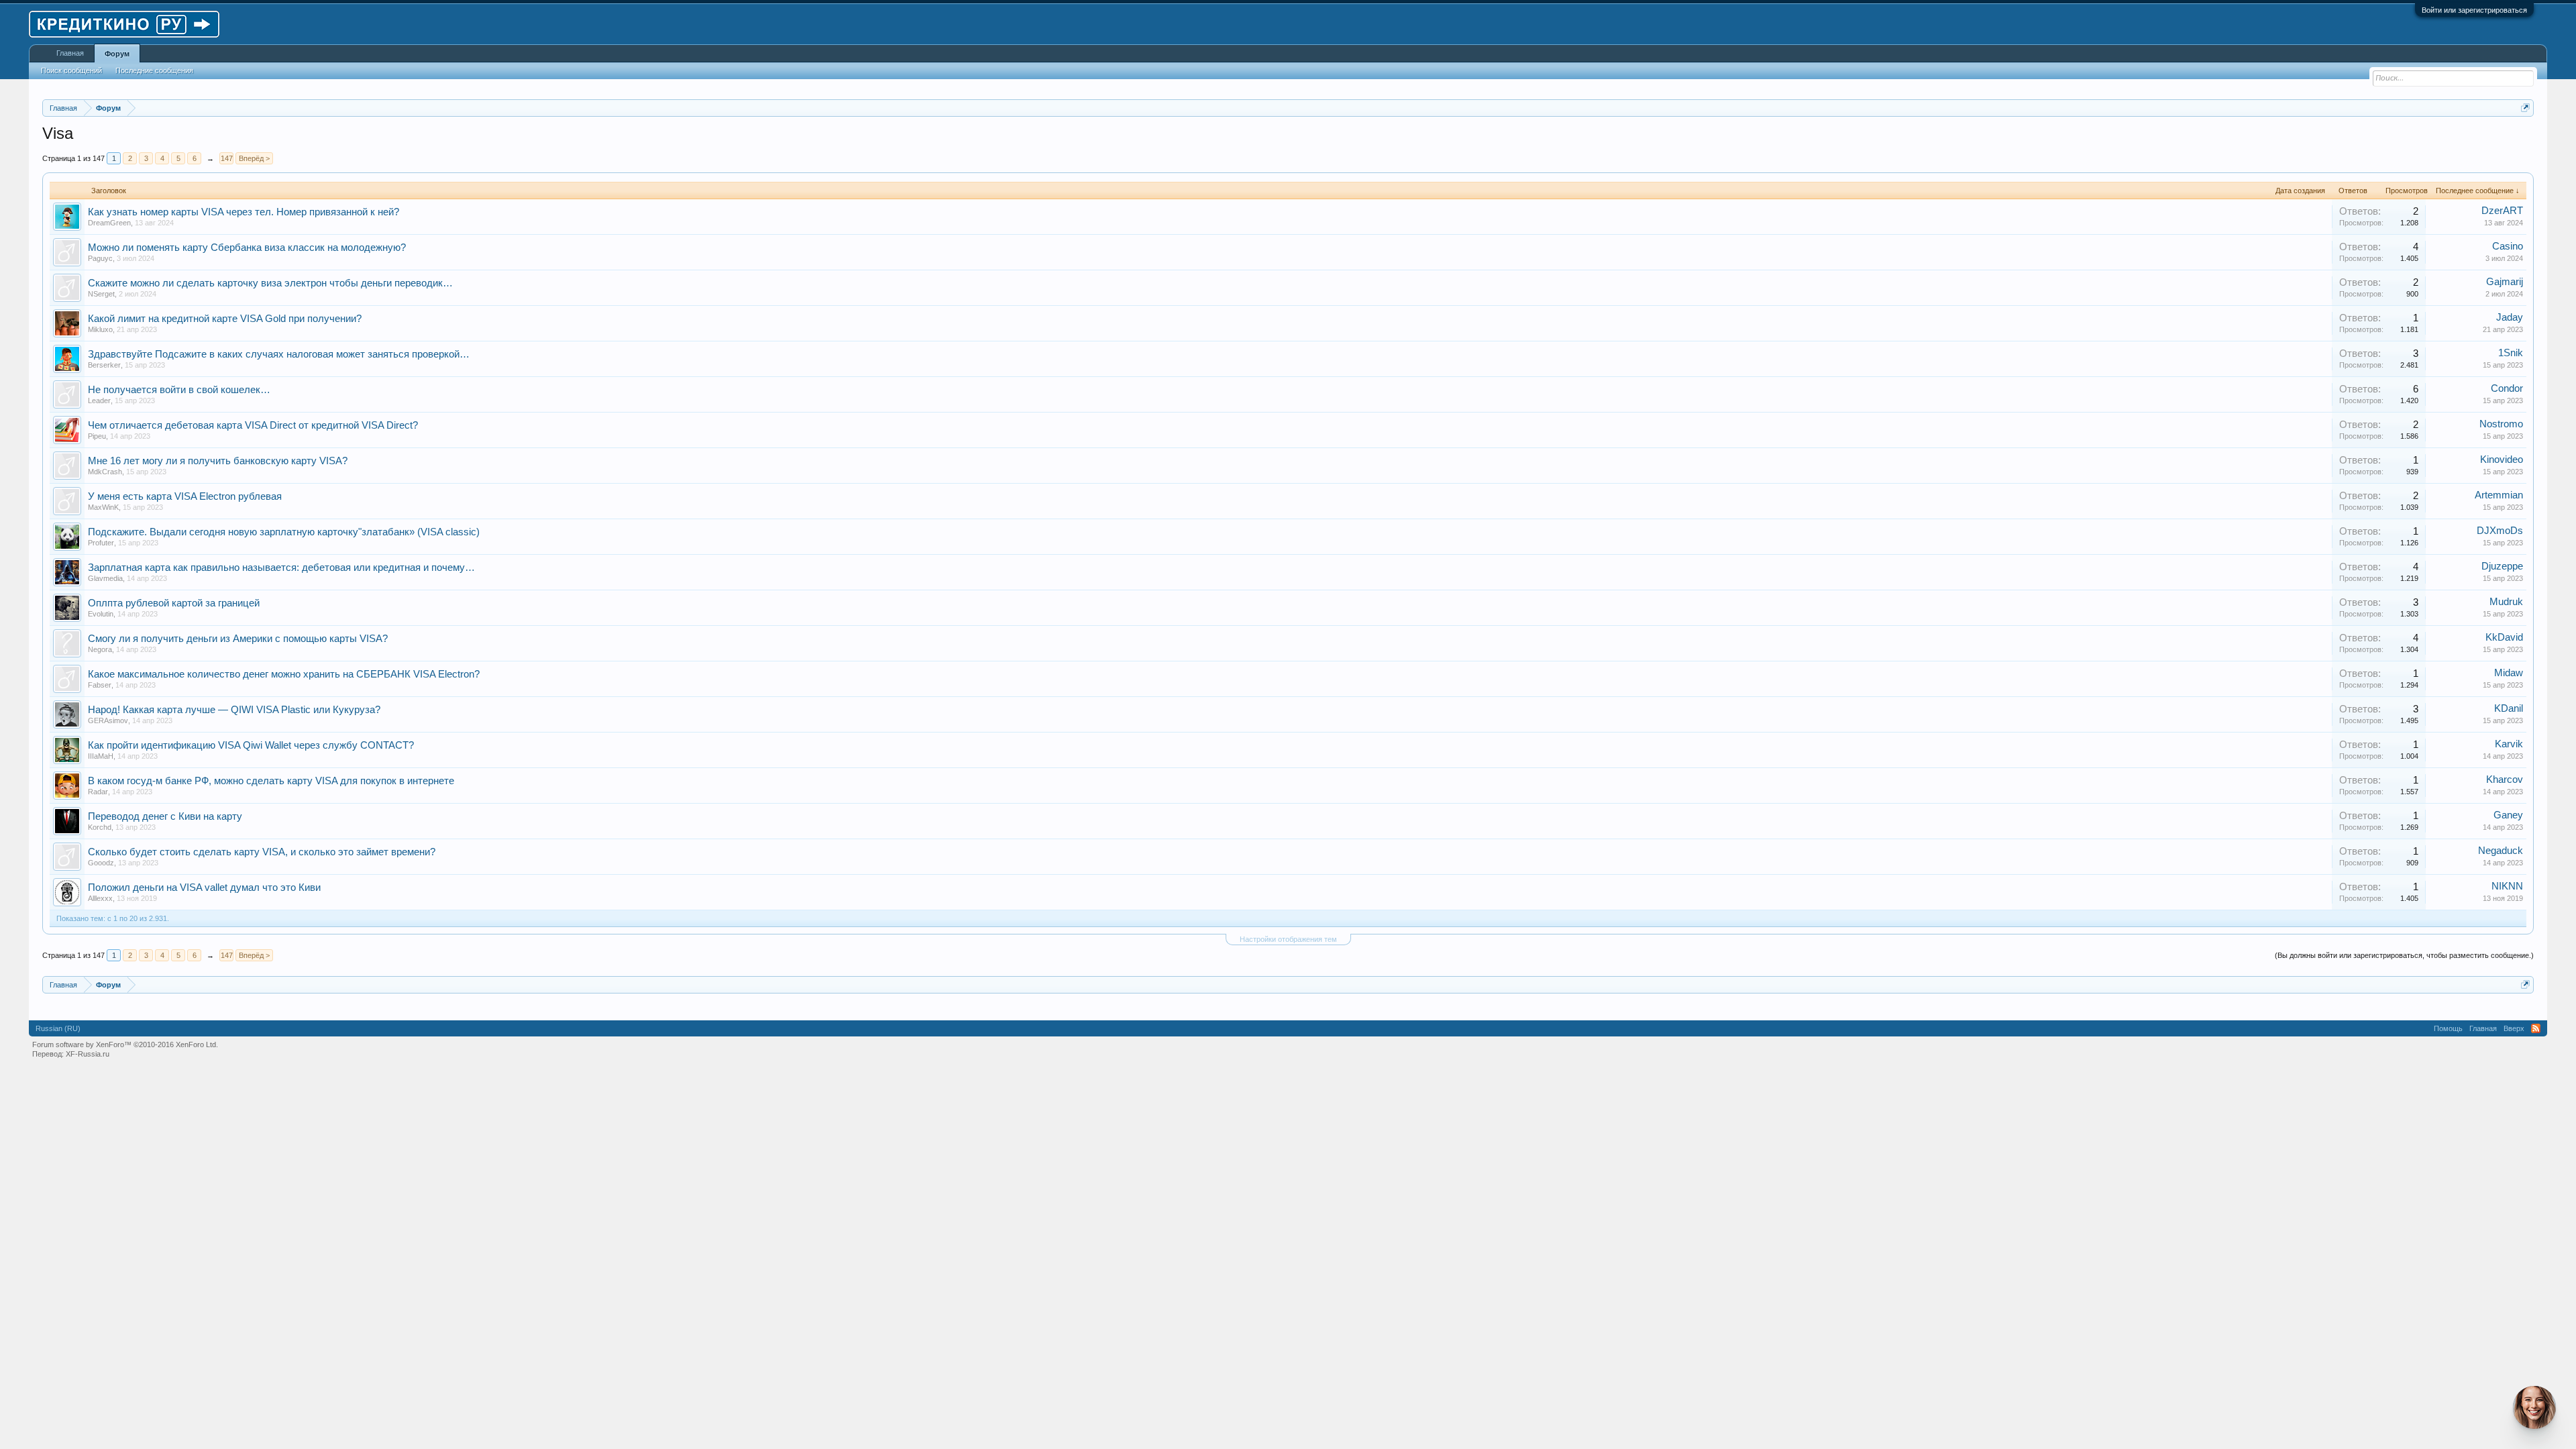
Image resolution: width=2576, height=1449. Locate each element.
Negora (100, 649)
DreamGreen (109, 223)
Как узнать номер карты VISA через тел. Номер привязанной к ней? (244, 212)
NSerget (101, 294)
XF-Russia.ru (88, 1054)
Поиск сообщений (71, 70)
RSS (2536, 1028)
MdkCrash (105, 472)
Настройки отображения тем (1288, 939)
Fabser (100, 685)
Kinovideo (2502, 460)
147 (227, 158)
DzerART (2502, 211)
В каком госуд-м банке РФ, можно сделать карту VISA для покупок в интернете (271, 781)
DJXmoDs (2500, 531)
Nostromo (2501, 424)
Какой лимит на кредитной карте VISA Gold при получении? (225, 319)
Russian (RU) (58, 1028)
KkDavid (2504, 637)
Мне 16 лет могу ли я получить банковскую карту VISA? (218, 461)
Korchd (100, 827)
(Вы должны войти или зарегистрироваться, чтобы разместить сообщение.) (2404, 955)
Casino (2508, 246)
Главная (70, 53)
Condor (2507, 388)
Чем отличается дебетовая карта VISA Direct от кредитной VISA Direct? (253, 425)
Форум (117, 54)
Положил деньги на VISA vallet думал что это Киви (204, 888)
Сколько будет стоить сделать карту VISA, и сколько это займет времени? (262, 852)
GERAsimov (108, 720)
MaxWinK (103, 507)
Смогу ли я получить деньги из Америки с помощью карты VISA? (238, 639)
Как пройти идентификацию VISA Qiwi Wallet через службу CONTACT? (251, 745)
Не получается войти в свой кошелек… (179, 390)
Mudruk (2506, 602)
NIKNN (2507, 886)
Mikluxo (100, 329)
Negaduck (2501, 851)
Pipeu (97, 436)
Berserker (104, 365)
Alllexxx (100, 898)
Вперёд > (254, 158)
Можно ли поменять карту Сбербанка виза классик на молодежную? (247, 248)
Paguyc (100, 258)
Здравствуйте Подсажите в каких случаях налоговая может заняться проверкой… (279, 354)
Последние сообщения (154, 70)
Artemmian (2499, 495)
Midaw (2509, 673)
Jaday (2510, 317)
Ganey (2508, 815)
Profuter (101, 543)
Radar (98, 792)
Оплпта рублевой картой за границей (174, 603)
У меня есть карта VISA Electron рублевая (185, 496)
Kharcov (2505, 780)
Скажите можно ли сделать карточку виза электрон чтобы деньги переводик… (270, 283)
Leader (99, 400)
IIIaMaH (101, 756)
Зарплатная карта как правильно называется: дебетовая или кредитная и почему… (281, 568)
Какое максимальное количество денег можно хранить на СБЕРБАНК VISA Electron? (284, 674)
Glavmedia (105, 578)
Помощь (2448, 1028)
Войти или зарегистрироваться (2474, 10)
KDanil (2509, 708)
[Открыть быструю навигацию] (2525, 108)
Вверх (2514, 1028)
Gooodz (101, 863)
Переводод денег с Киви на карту (165, 816)
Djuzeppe (2502, 566)
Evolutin (101, 614)
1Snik (2511, 353)
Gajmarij (2505, 282)
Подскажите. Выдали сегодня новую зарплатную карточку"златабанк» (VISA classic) (284, 532)
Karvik (2509, 744)
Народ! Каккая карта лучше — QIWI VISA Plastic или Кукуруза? (234, 710)
